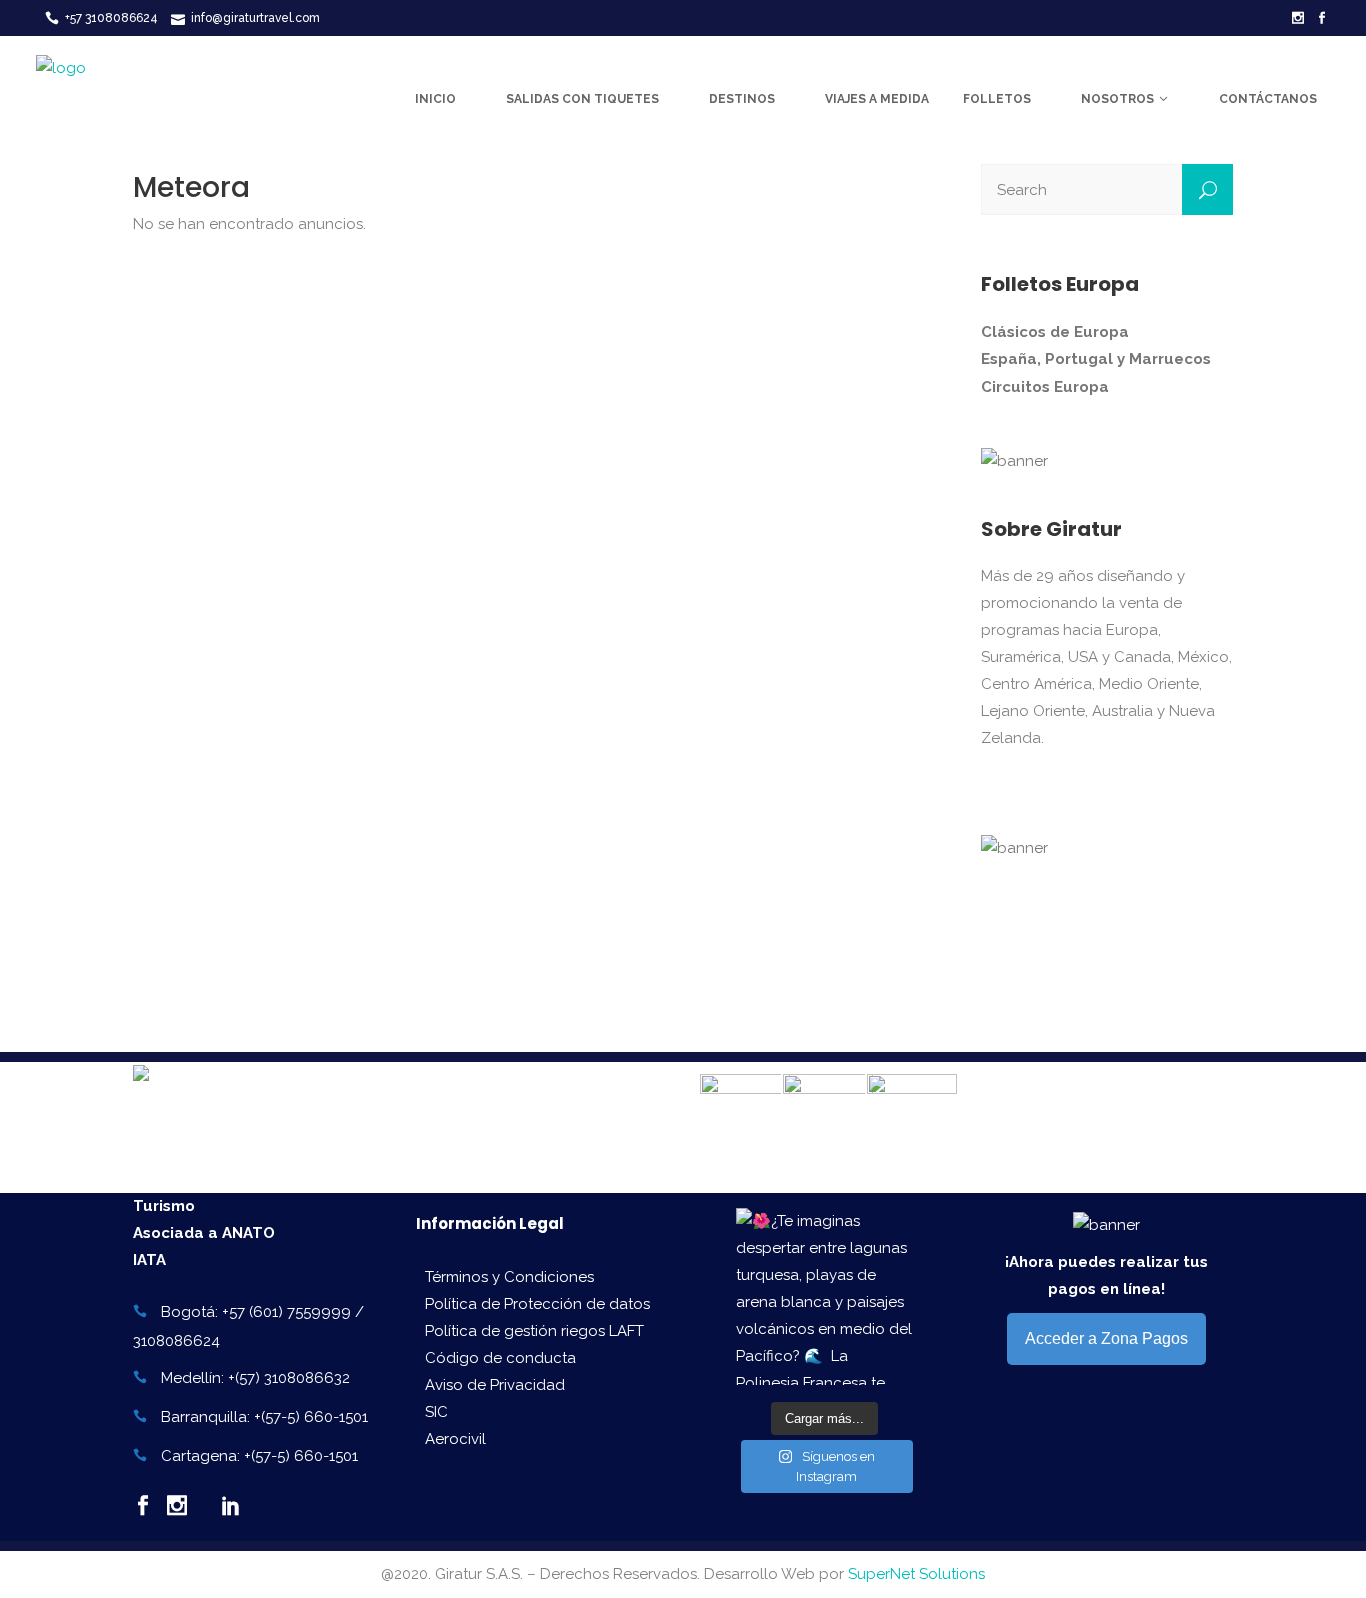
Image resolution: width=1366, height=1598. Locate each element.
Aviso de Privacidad (495, 1385)
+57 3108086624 (111, 18)
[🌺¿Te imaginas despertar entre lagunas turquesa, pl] (824, 1296)
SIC (436, 1412)
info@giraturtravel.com (255, 18)
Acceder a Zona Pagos (1106, 1338)
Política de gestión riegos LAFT (534, 1331)
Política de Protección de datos (537, 1304)
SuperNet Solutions (916, 1574)
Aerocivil (455, 1439)
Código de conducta (500, 1358)
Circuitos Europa (1045, 387)
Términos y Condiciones (509, 1277)
